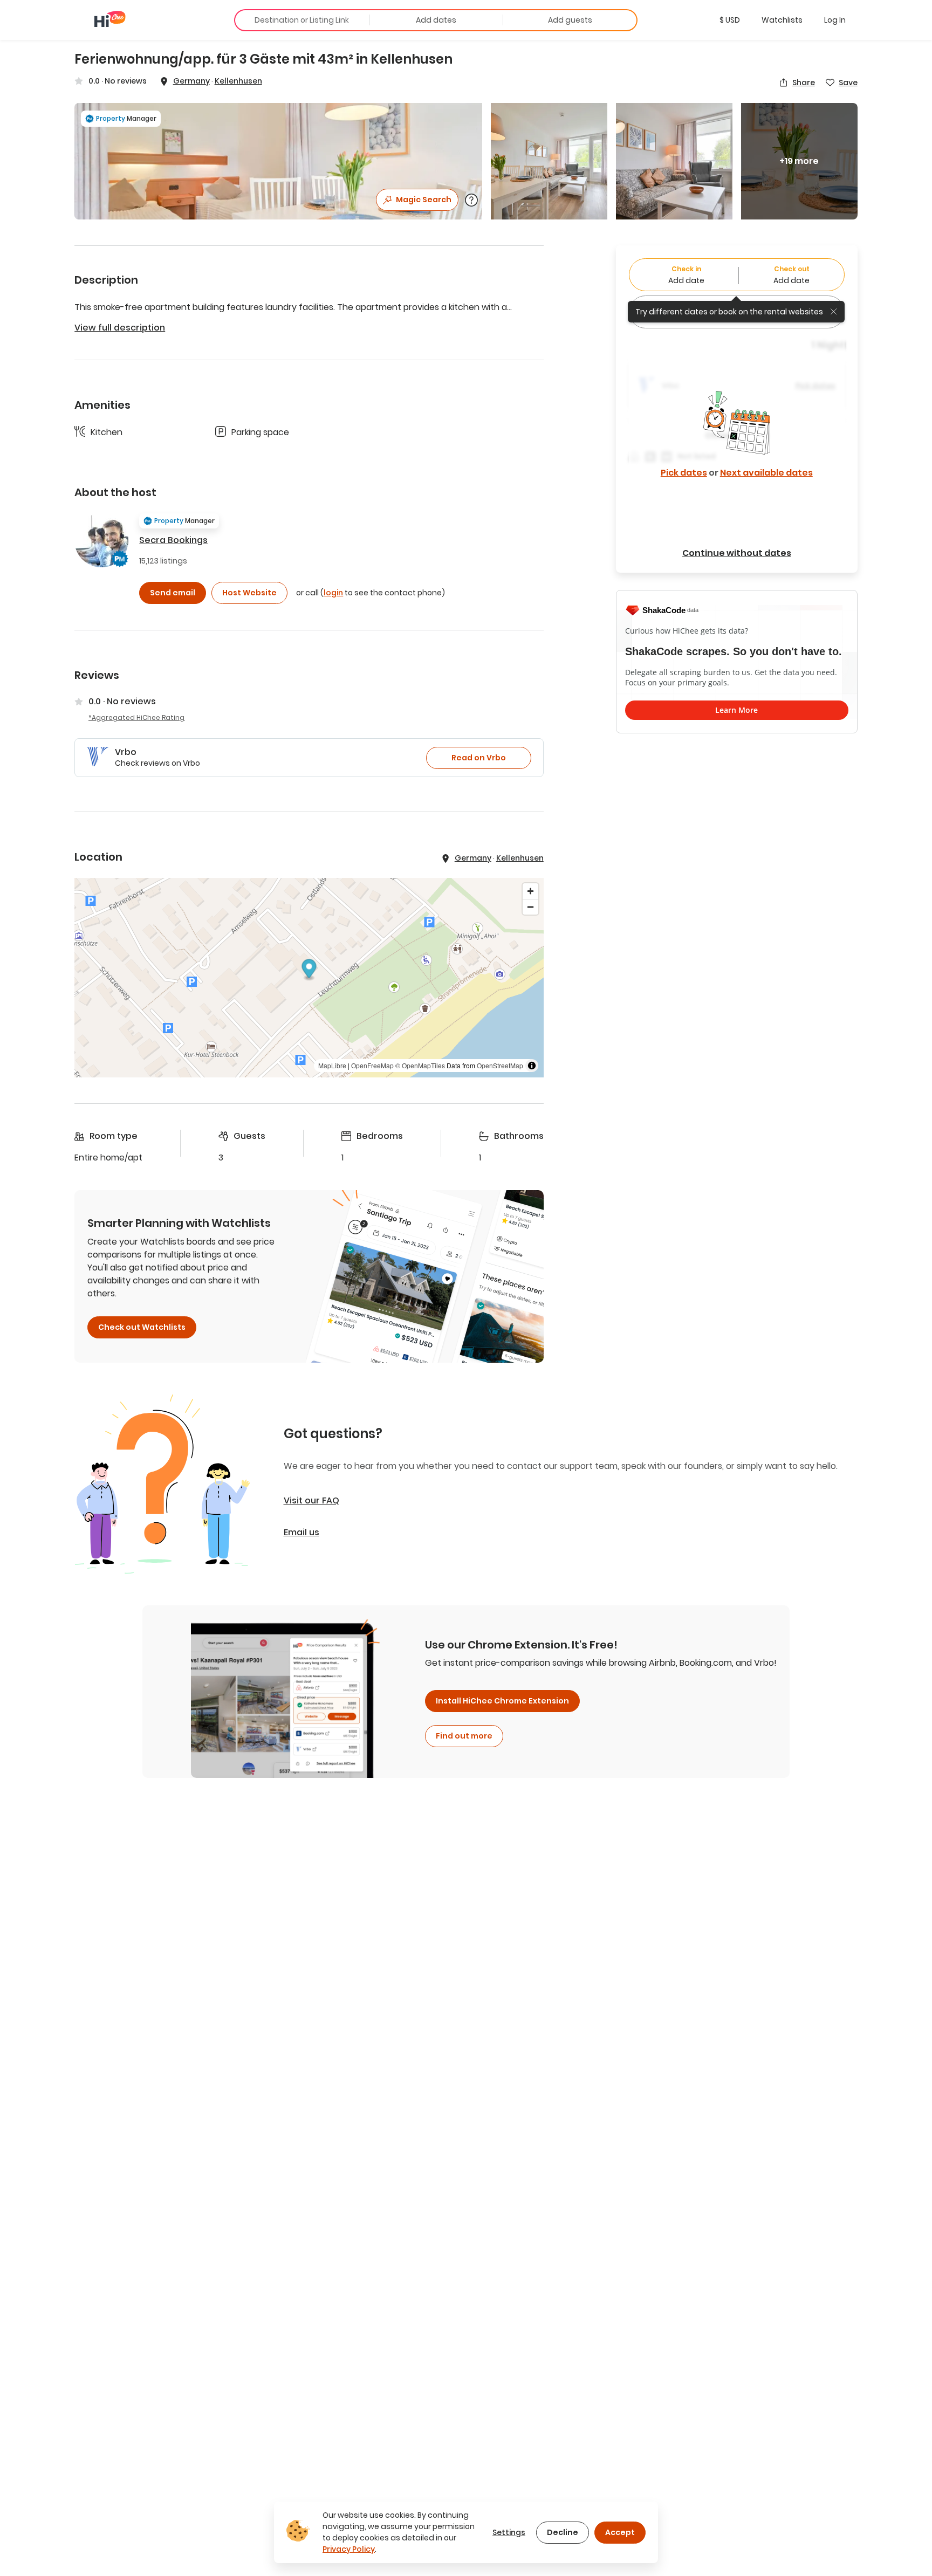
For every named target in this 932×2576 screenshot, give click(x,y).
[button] (730, 20)
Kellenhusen (238, 81)
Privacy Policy (349, 2549)
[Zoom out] (530, 907)
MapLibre (332, 1065)
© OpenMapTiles (420, 1065)
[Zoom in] (530, 891)
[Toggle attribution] (532, 1066)
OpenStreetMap (500, 1065)
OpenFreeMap (372, 1065)
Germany (191, 81)
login (333, 593)
